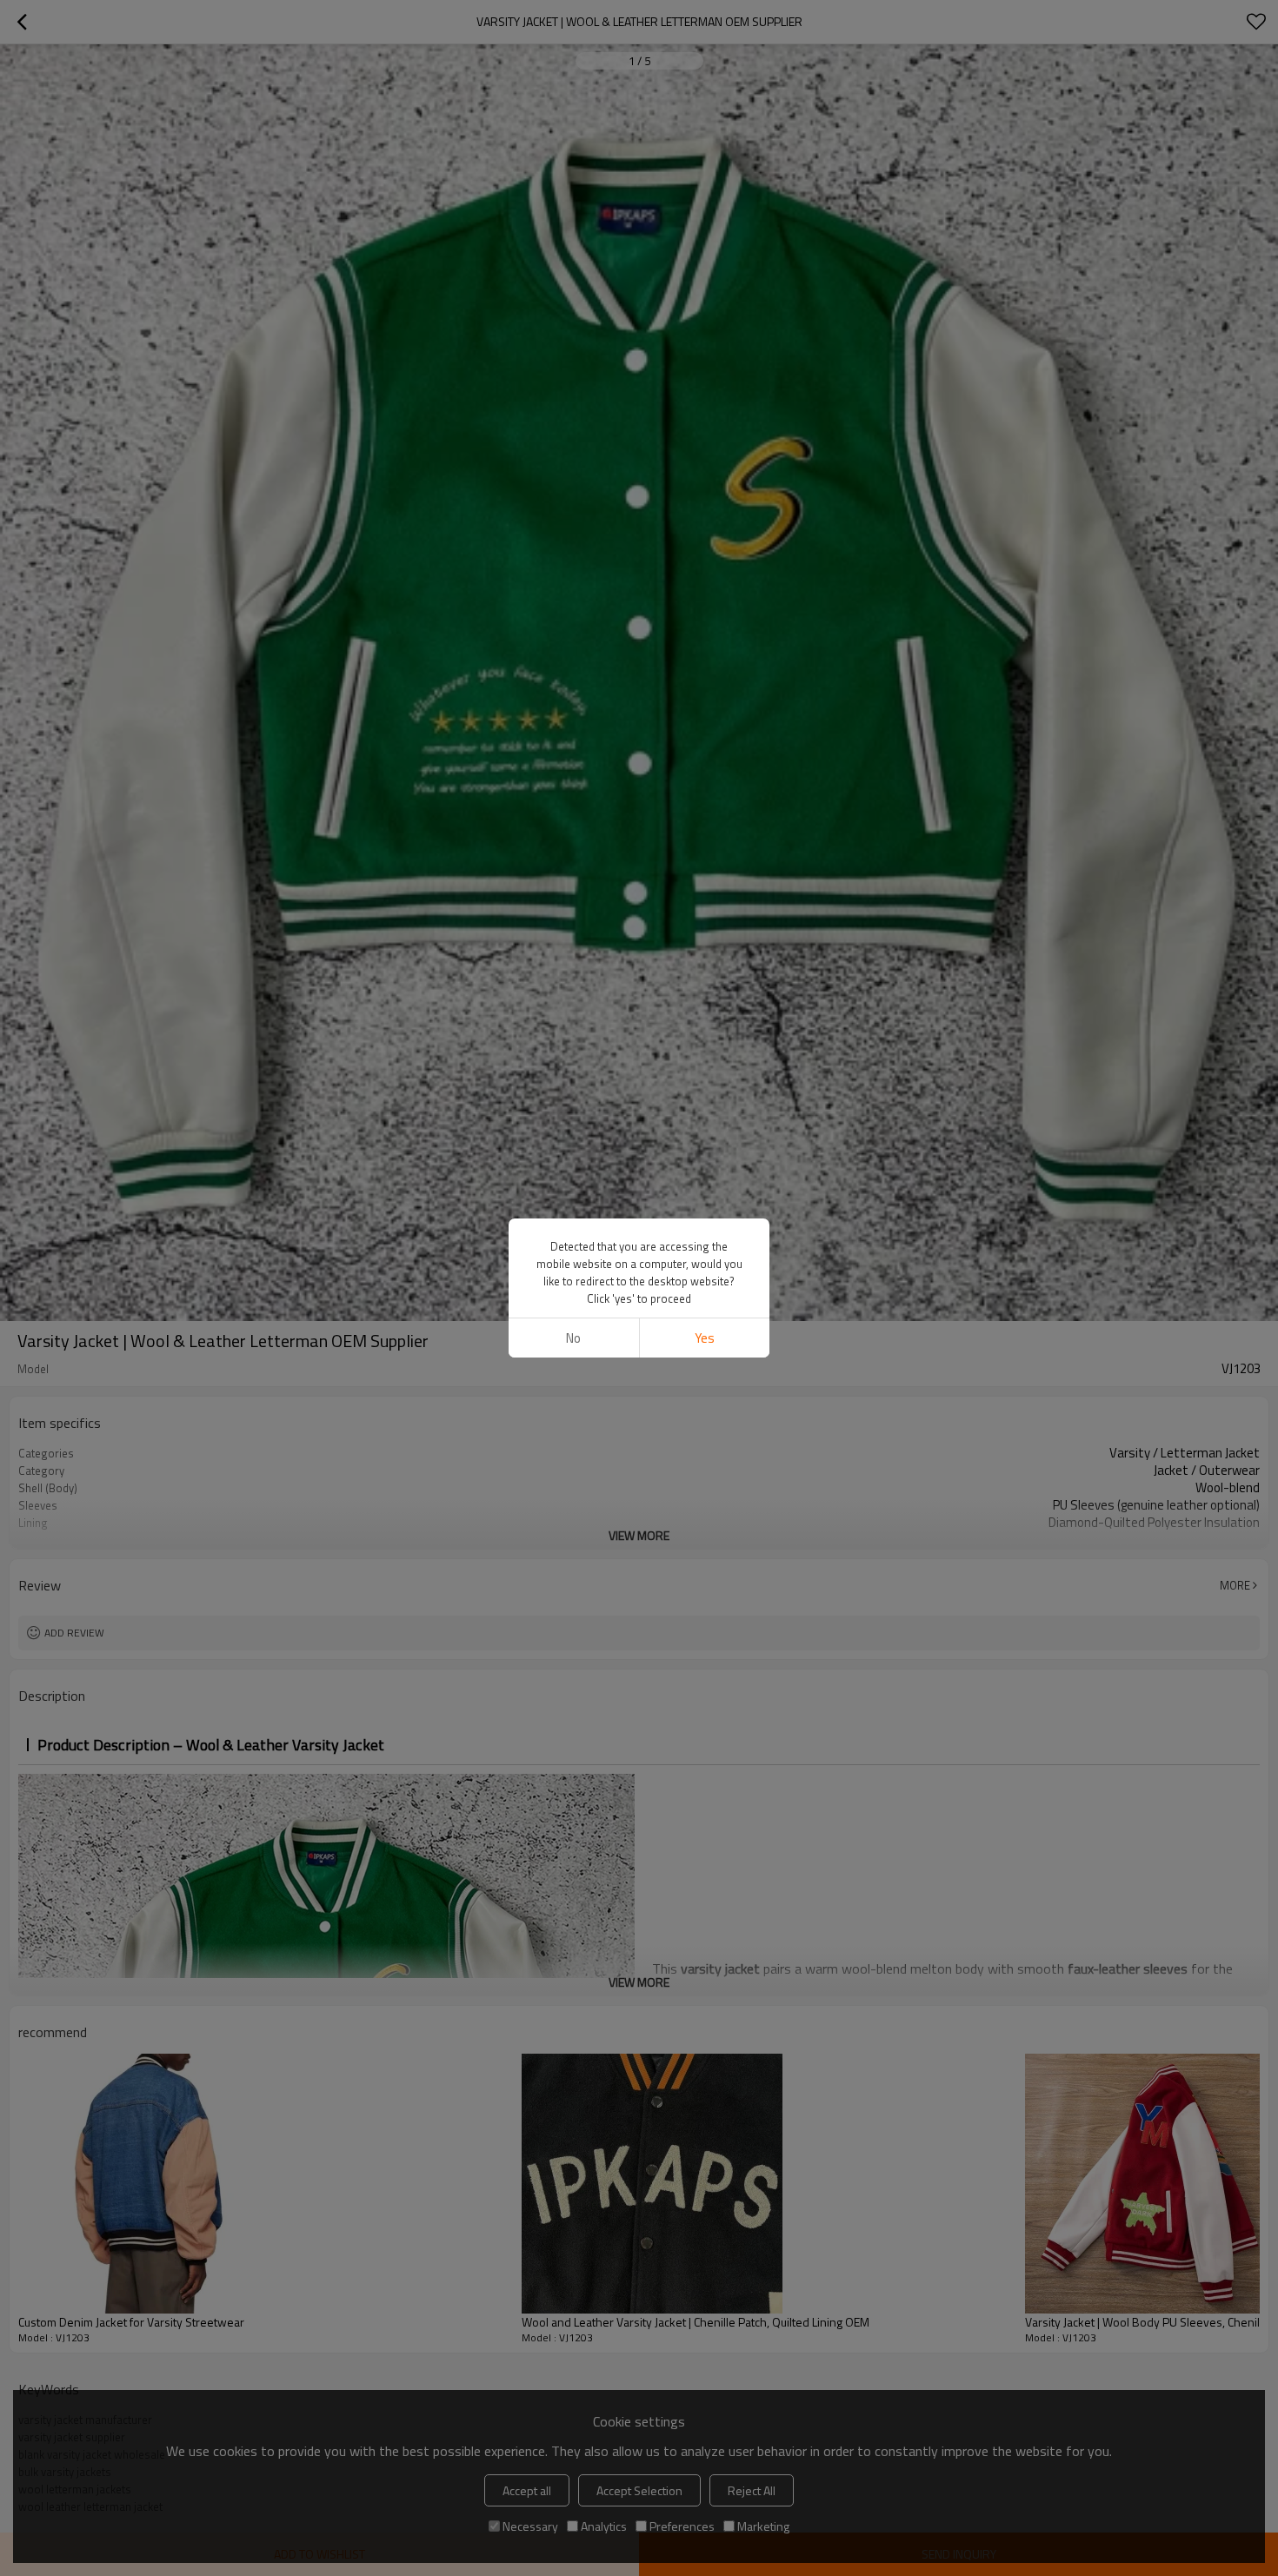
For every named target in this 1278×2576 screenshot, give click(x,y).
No (573, 1338)
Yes (705, 1338)
